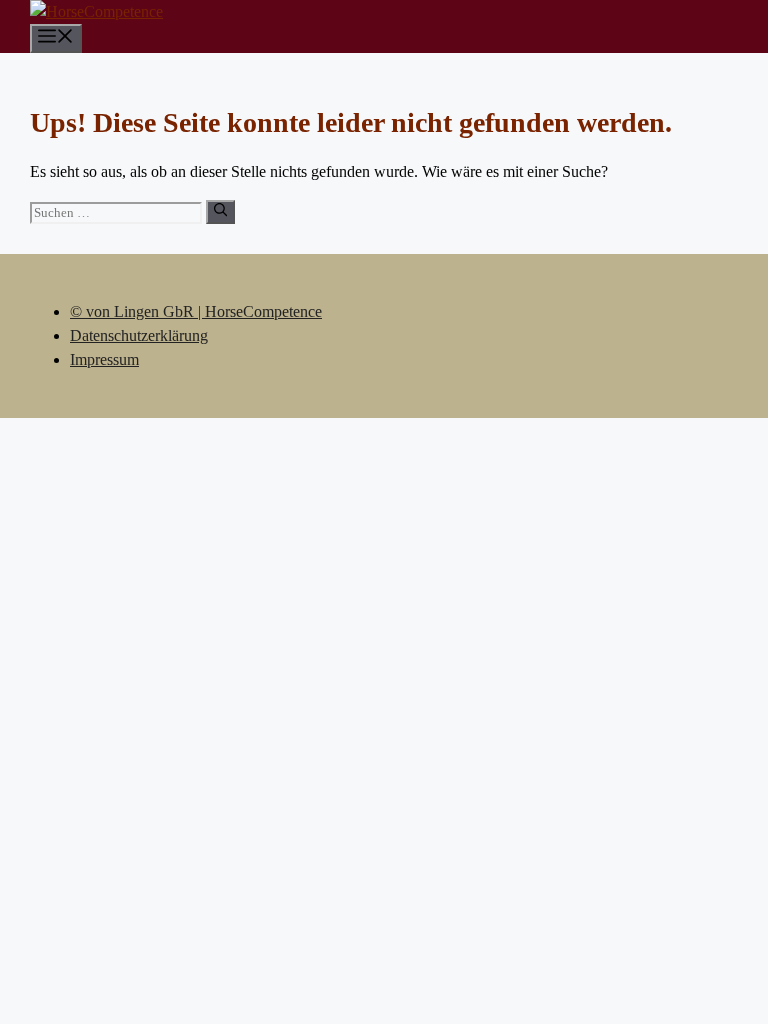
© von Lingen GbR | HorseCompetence (196, 311)
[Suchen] (220, 211)
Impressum (104, 359)
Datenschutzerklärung (139, 335)
